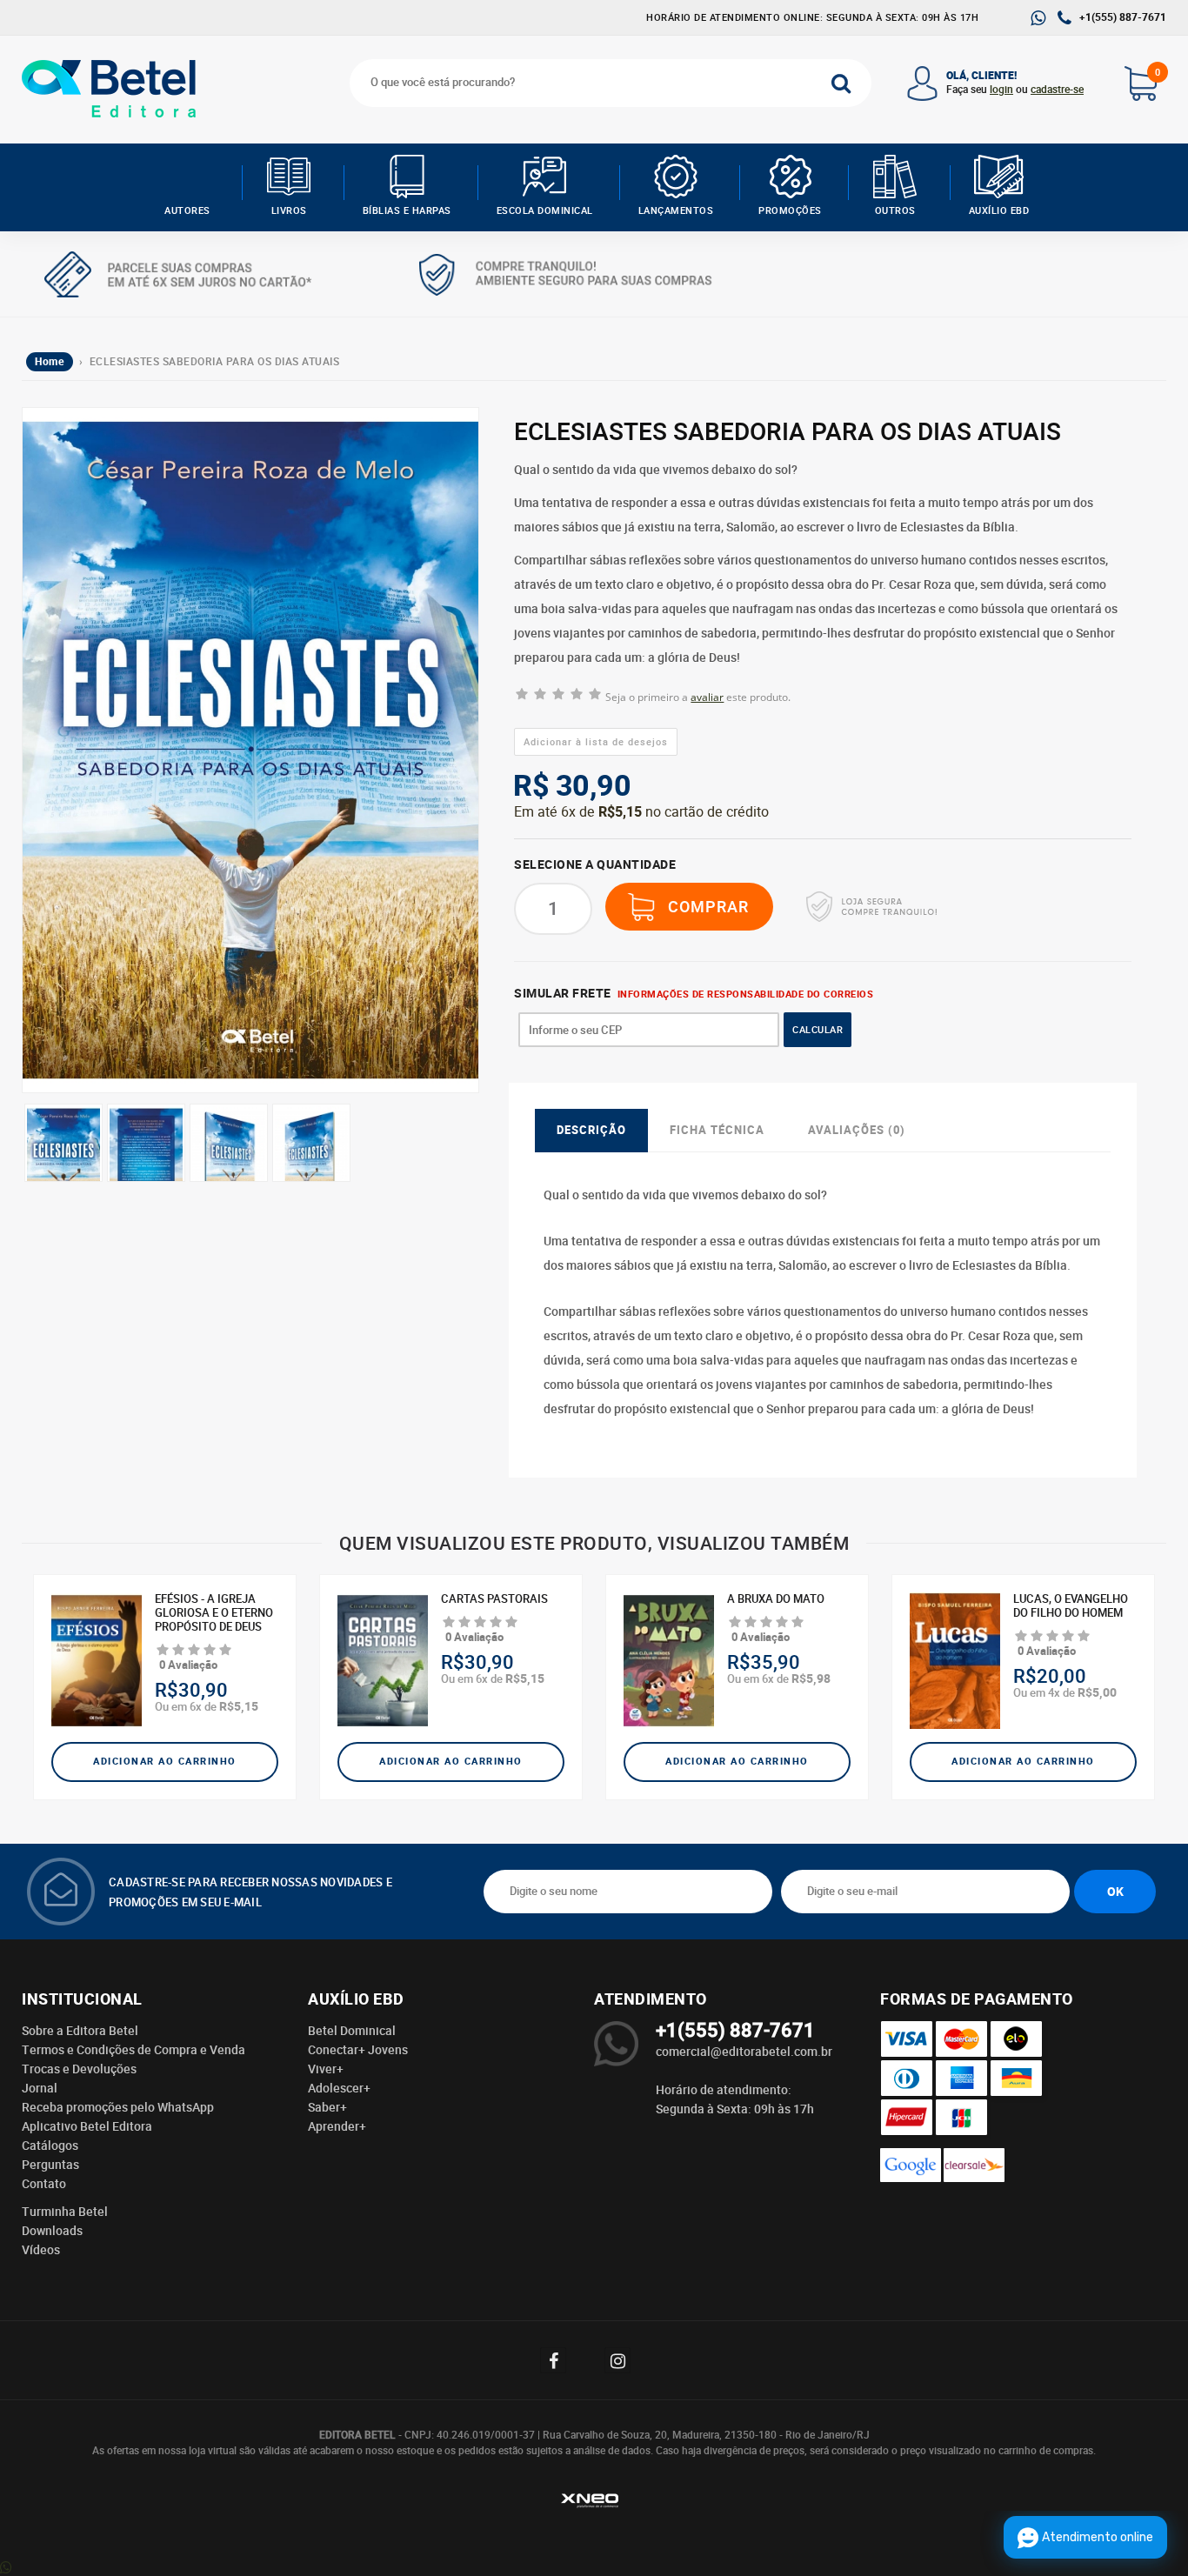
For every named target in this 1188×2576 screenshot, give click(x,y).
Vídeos (41, 2250)
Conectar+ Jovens (358, 2050)
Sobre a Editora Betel (80, 2031)
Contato (44, 2184)
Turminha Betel (65, 2212)
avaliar (707, 697)
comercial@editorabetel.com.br (744, 2052)
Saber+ (327, 2107)
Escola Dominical (545, 210)
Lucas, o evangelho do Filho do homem (1071, 1606)
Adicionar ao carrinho (165, 1762)
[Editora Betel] (113, 89)
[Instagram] (626, 2360)
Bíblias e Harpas (407, 210)
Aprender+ (337, 2126)
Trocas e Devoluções (79, 2069)
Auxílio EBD (999, 210)
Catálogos (50, 2146)
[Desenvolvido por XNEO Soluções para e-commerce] (594, 2503)
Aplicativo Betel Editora (87, 2126)
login (1001, 90)
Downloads (52, 2231)
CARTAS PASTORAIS (494, 1599)
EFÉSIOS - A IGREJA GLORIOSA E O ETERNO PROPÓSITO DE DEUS (214, 1613)
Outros (895, 210)
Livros (289, 210)
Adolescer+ (339, 2088)
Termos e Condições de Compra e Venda (133, 2050)
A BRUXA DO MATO (776, 1599)
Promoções (790, 210)
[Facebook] (562, 2360)
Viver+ (326, 2069)
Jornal (40, 2088)
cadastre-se (1057, 90)
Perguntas (50, 2165)
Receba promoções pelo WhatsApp (118, 2107)
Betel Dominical (352, 2031)
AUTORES (187, 210)
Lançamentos (676, 210)
